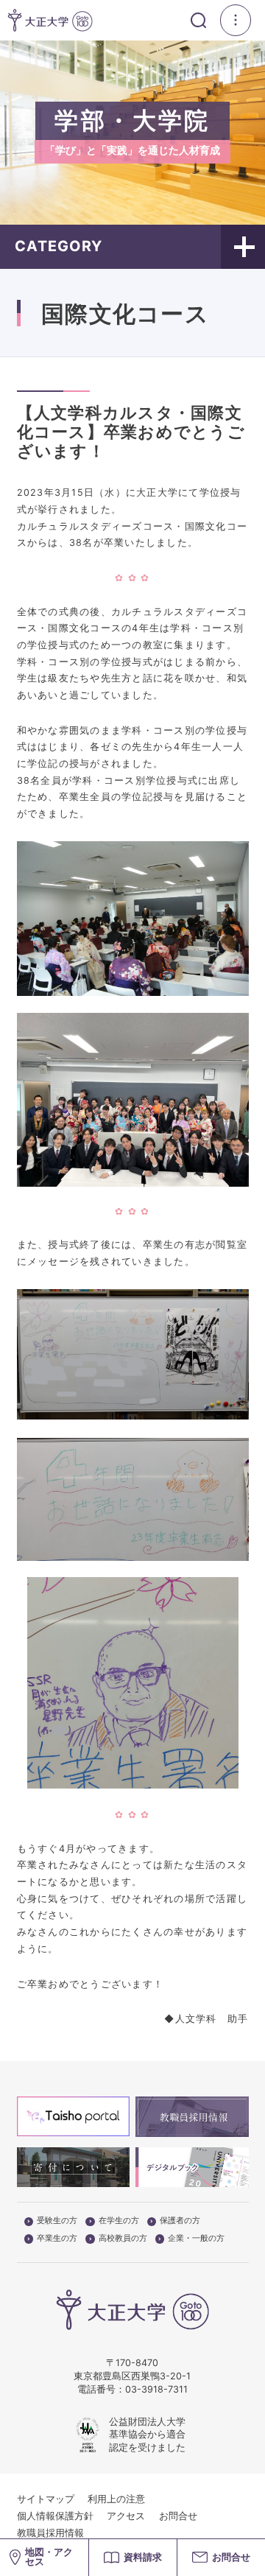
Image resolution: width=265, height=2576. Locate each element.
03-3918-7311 (156, 2389)
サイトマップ (46, 2499)
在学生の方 (119, 2221)
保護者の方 (180, 2221)
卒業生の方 (57, 2239)
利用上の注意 (116, 2499)
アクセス (126, 2516)
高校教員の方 (123, 2239)
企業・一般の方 (196, 2239)
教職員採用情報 (50, 2533)
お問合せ (178, 2516)
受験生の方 (57, 2221)
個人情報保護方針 (55, 2516)
